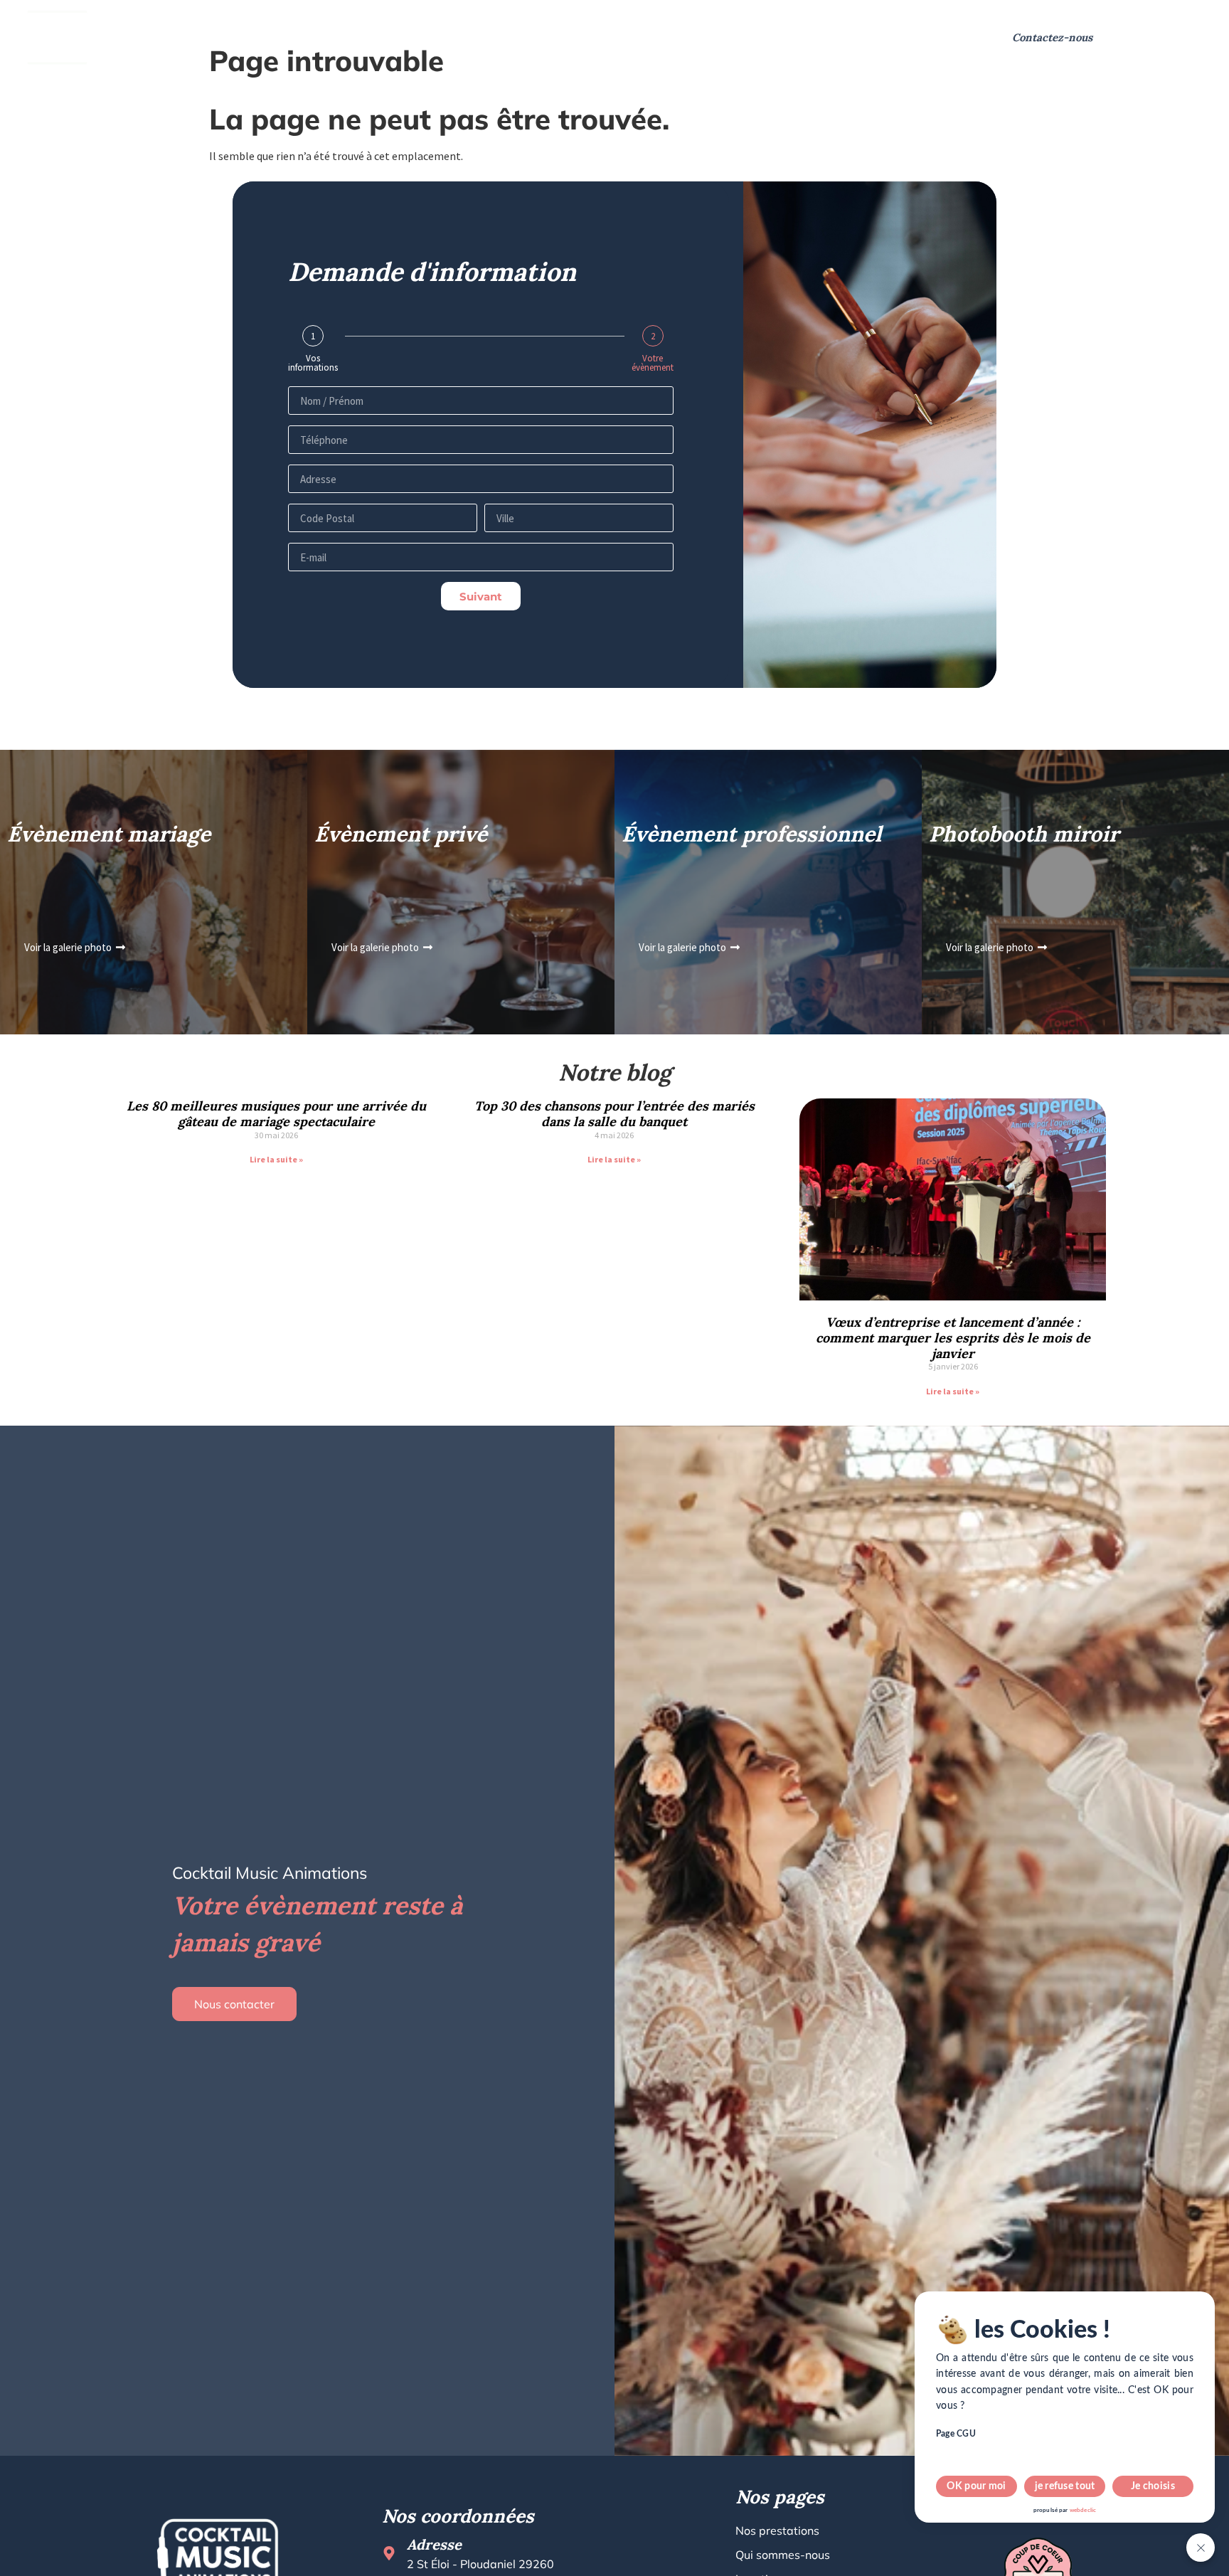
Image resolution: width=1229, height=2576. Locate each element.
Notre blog (768, 37)
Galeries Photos (670, 37)
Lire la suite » (276, 1159)
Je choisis (1153, 2486)
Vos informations (313, 363)
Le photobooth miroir (527, 37)
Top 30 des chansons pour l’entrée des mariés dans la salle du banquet (614, 1114)
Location (420, 37)
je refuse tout (1065, 2486)
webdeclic (1083, 2511)
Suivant (481, 597)
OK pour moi (976, 2486)
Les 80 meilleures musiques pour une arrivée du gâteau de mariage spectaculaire (276, 1114)
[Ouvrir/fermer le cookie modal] (1201, 2548)
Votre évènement (653, 363)
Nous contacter (234, 2004)
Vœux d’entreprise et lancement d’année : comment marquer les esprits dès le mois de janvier (953, 1337)
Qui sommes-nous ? (318, 37)
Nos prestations (178, 37)
